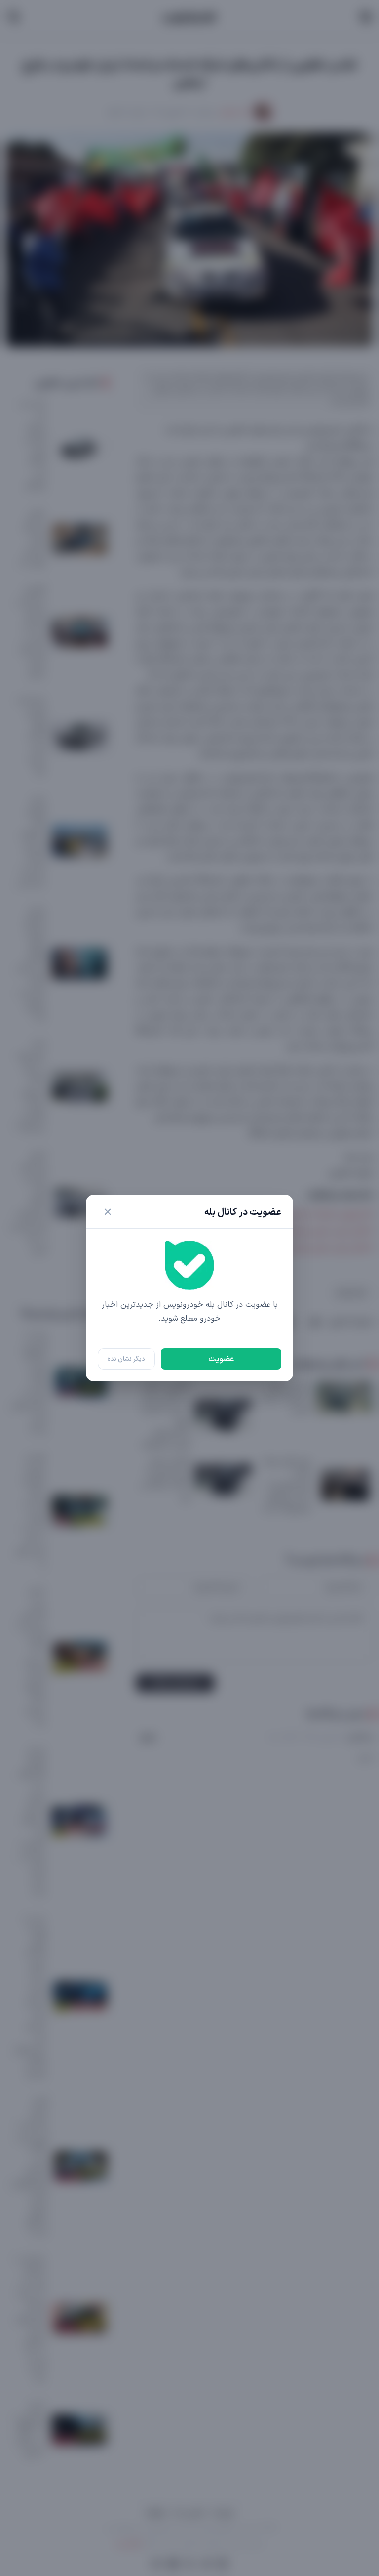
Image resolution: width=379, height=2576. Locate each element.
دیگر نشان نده (126, 1359)
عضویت (221, 1359)
